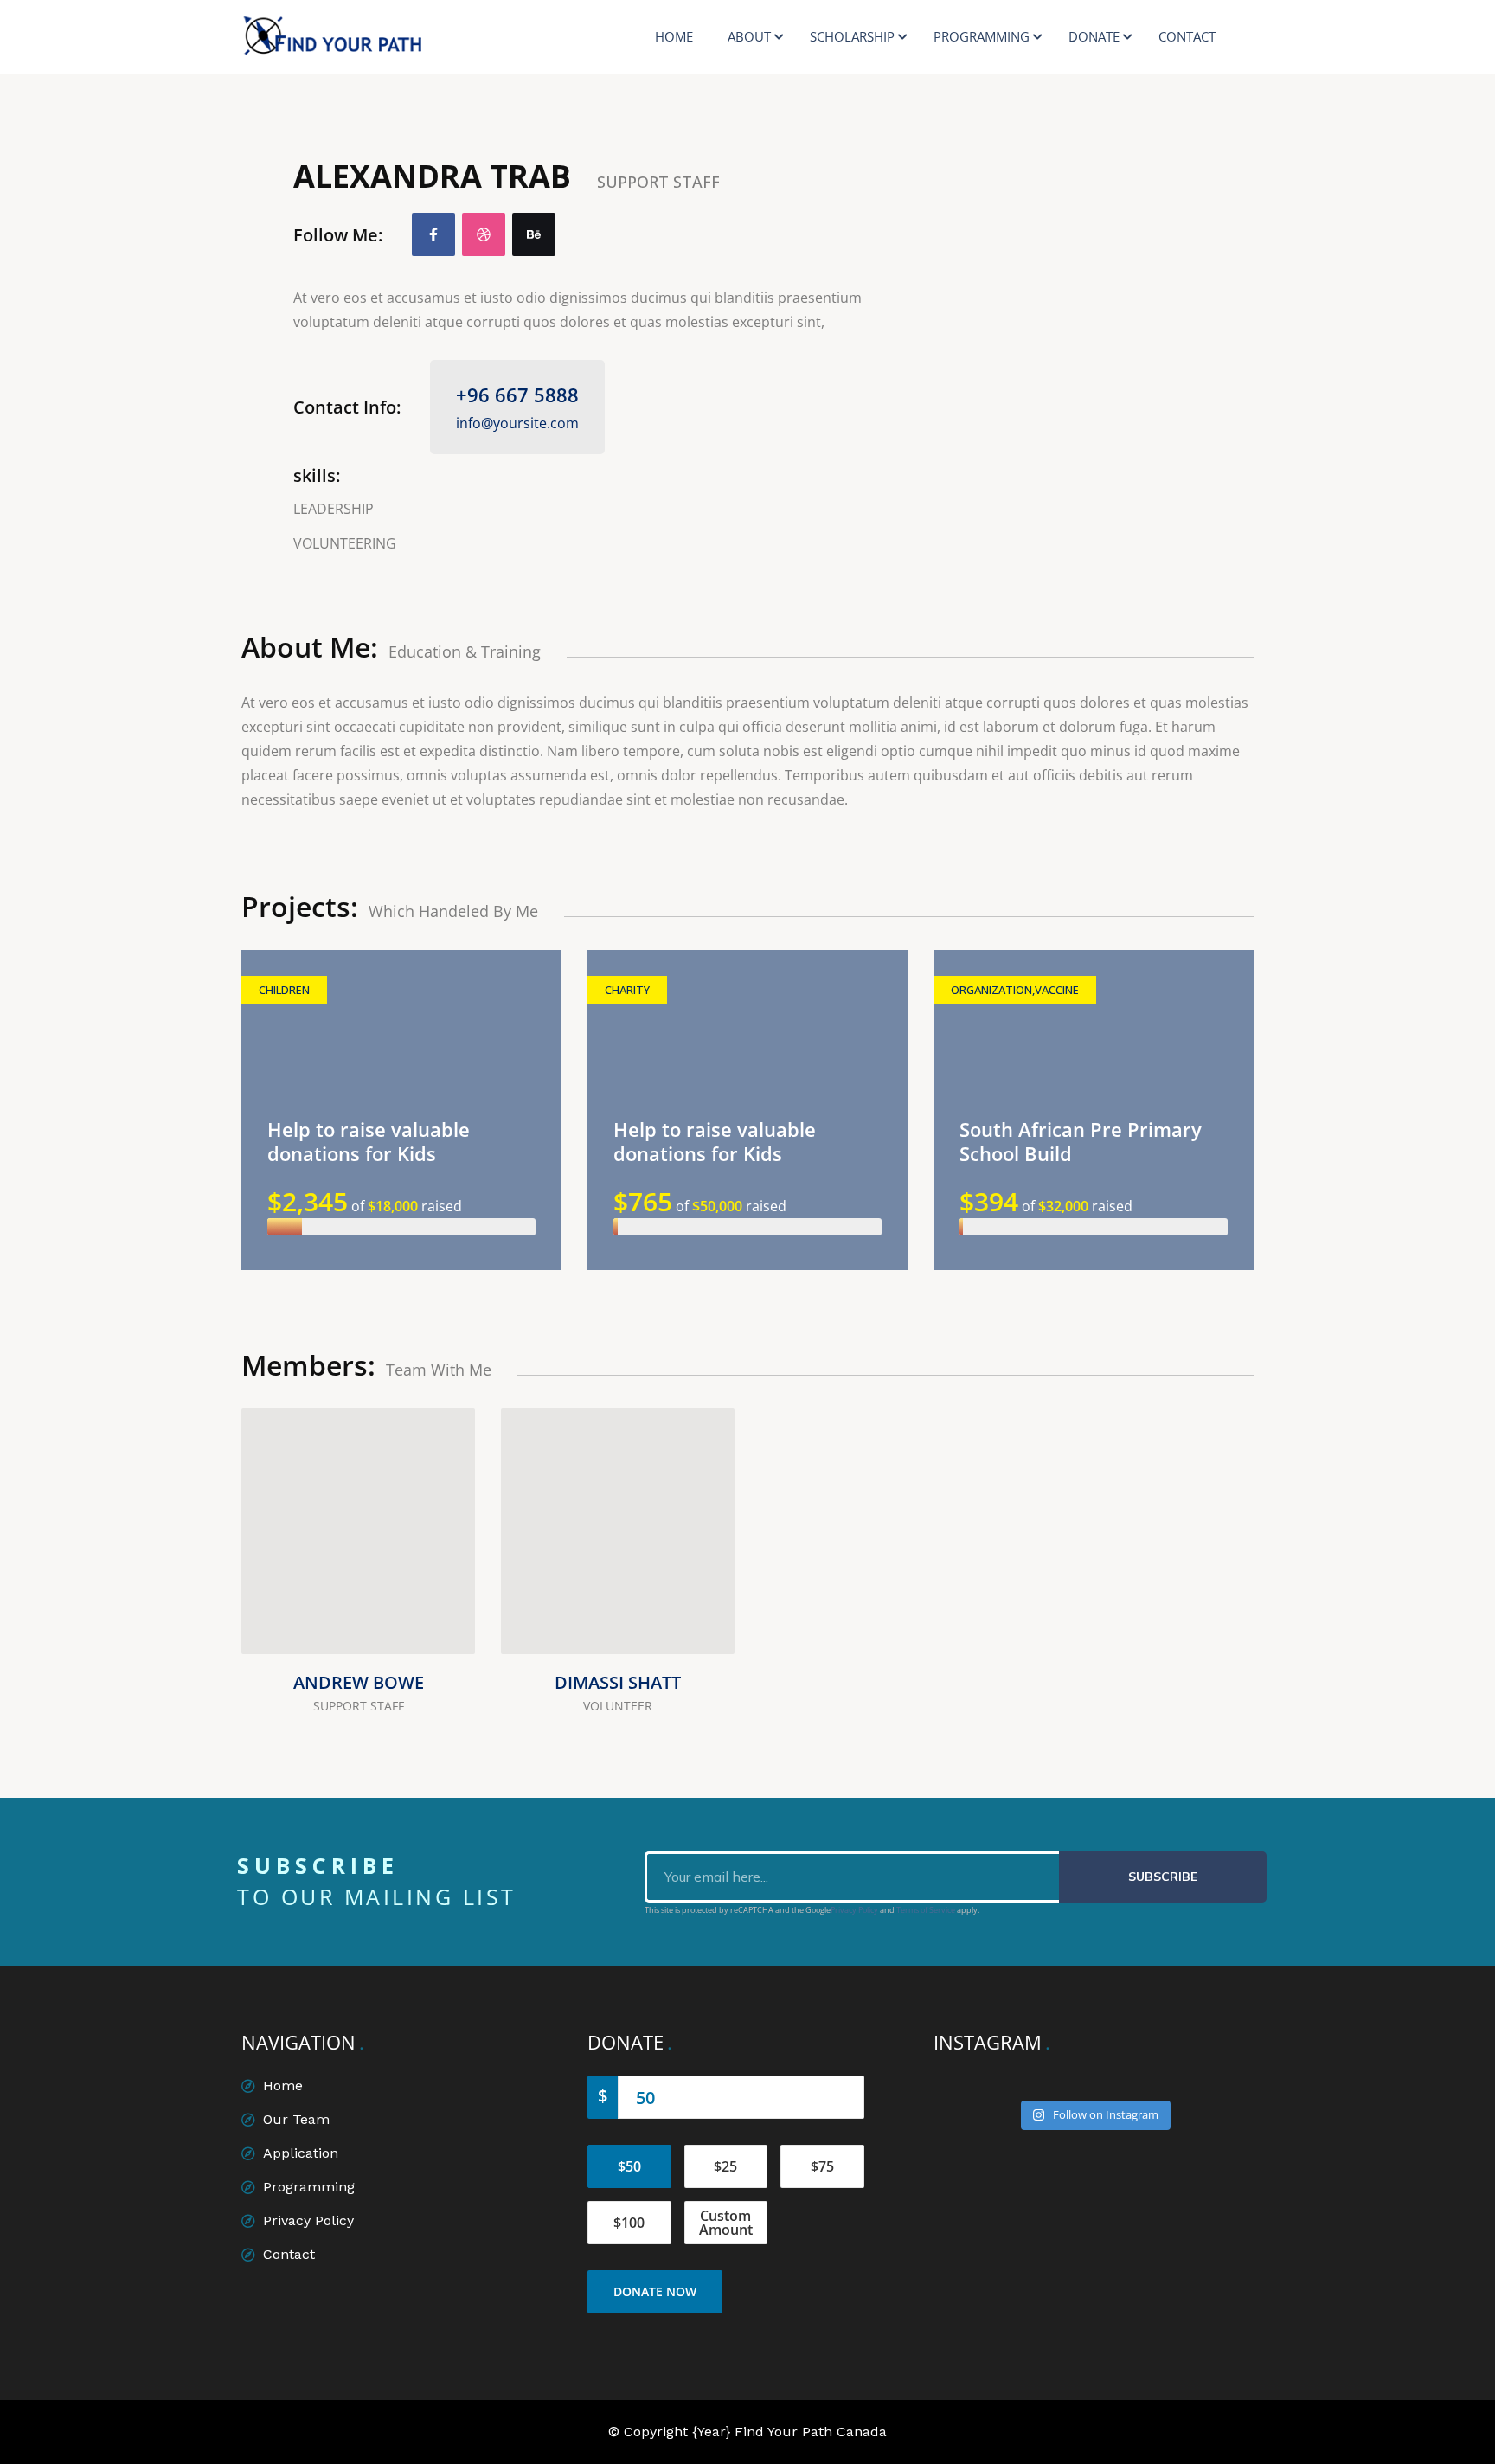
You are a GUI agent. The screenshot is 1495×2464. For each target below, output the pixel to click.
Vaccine (1057, 990)
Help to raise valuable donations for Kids (369, 1141)
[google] (699, 1619)
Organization (991, 990)
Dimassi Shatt (618, 1682)
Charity (627, 990)
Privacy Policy (854, 1910)
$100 (629, 2223)
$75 (822, 2166)
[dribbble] (484, 234)
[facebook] (433, 234)
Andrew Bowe (359, 1682)
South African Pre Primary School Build (1081, 1141)
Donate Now (655, 2291)
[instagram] (440, 1619)
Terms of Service (926, 1910)
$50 (629, 2166)
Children (284, 990)
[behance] (534, 234)
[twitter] (440, 1578)
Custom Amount (726, 2223)
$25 (725, 2166)
